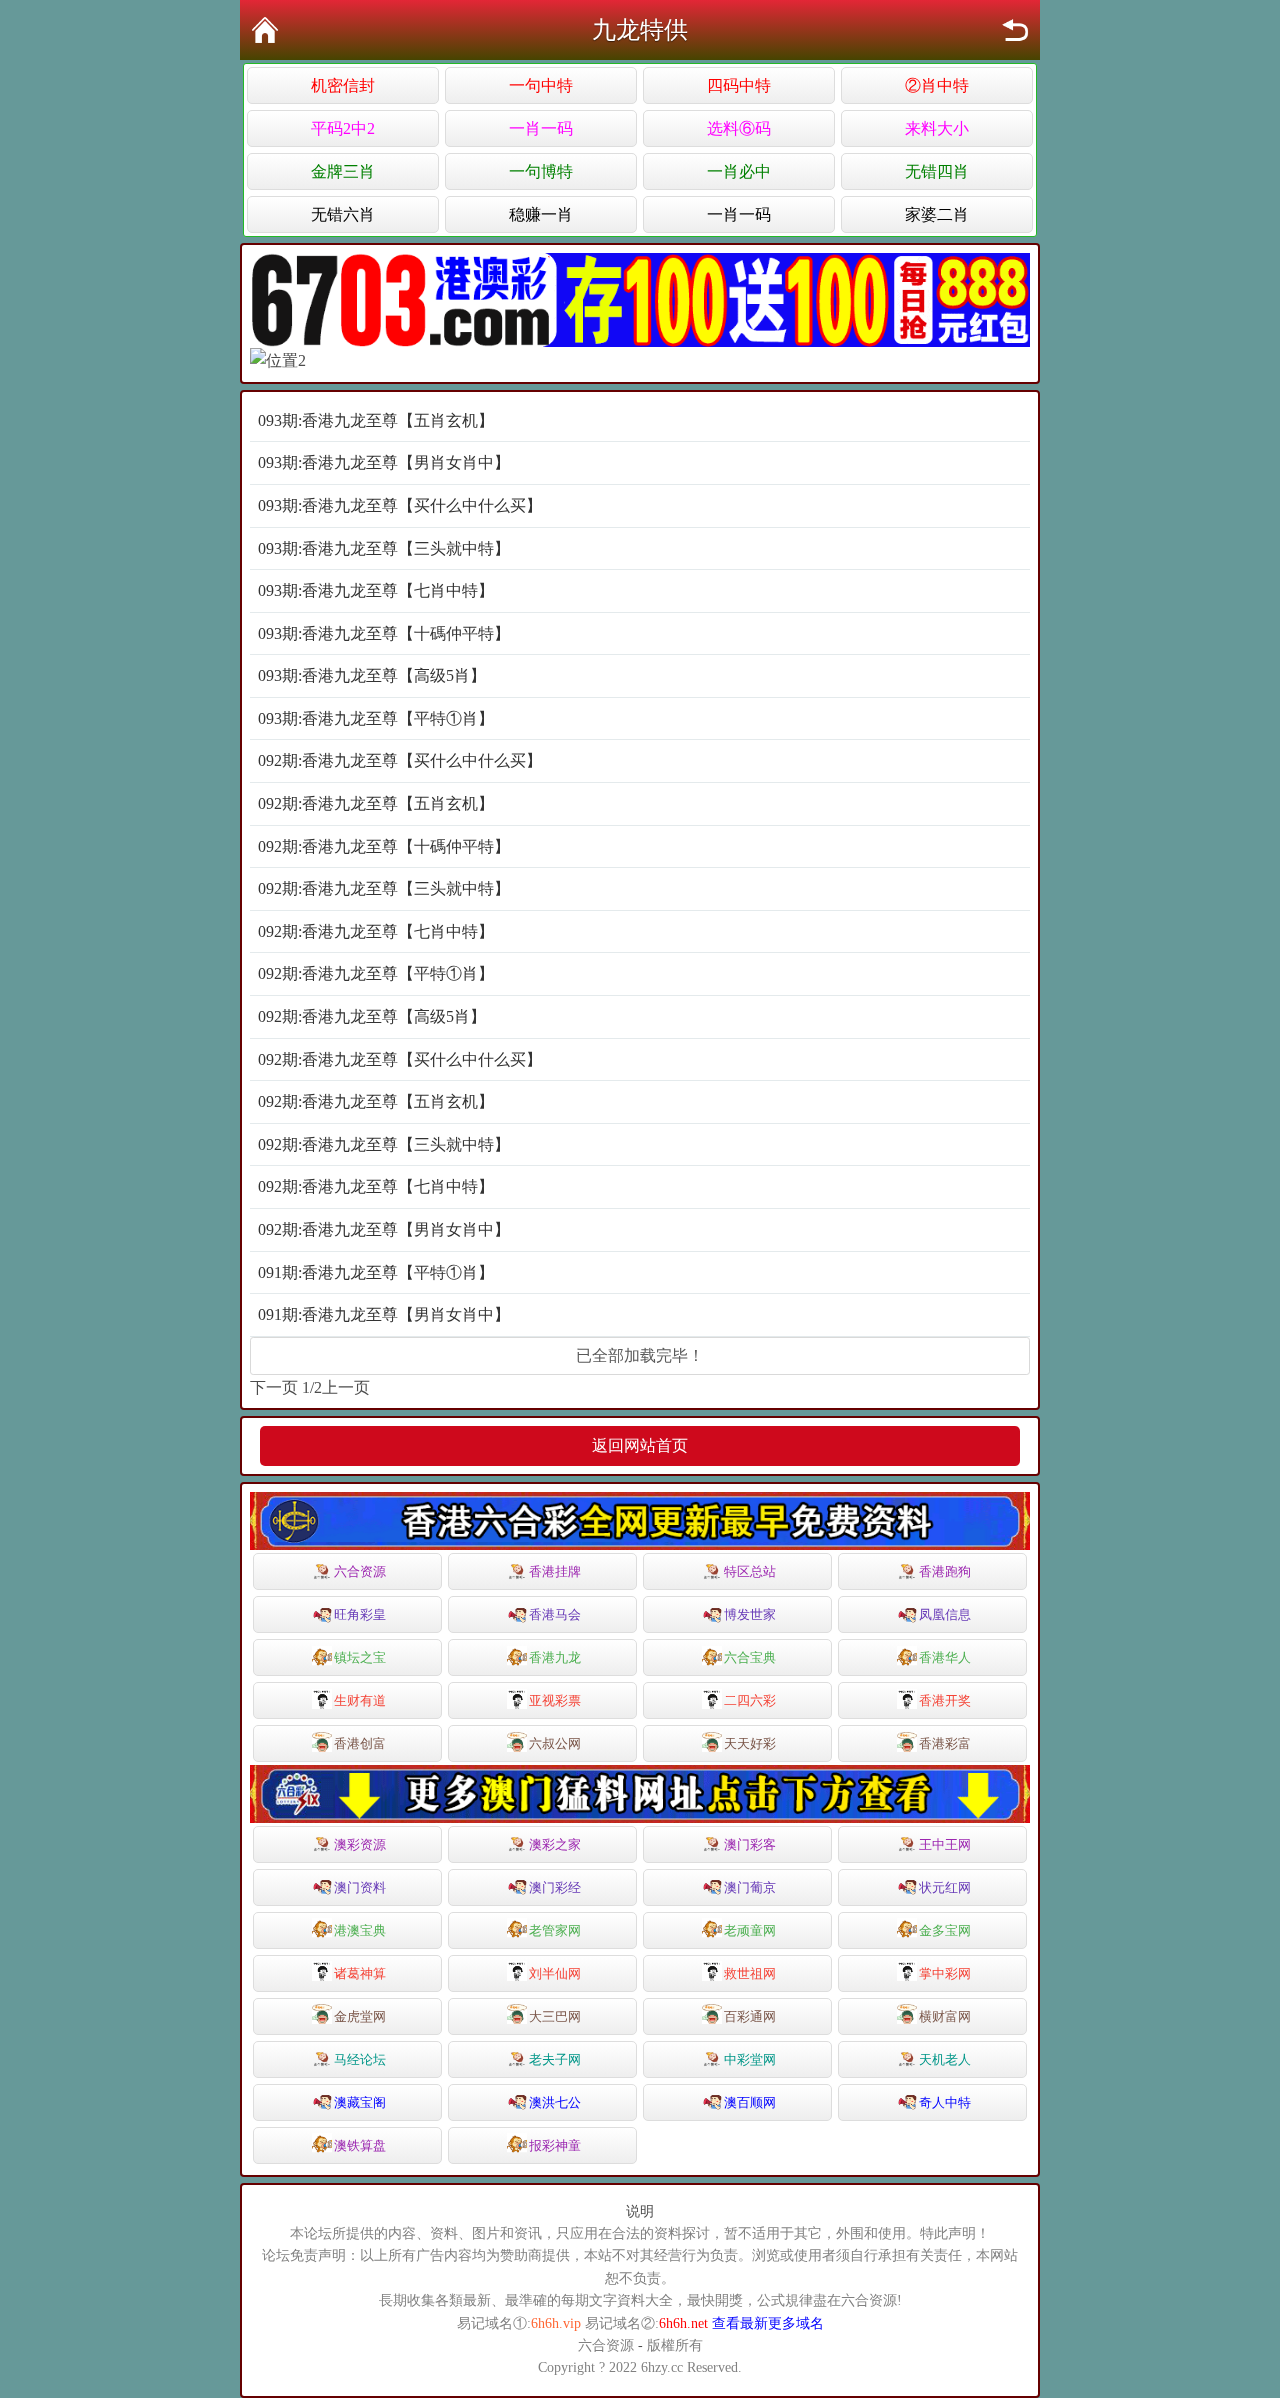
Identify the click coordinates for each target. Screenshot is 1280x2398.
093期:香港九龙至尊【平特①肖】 (376, 718)
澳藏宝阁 (360, 2102)
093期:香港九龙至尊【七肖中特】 (376, 590)
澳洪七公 (555, 2102)
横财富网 (945, 2016)
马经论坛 (360, 2059)
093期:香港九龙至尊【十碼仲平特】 (384, 633)
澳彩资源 (360, 1844)
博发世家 (750, 1614)
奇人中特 (945, 2102)
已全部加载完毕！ (640, 1355)
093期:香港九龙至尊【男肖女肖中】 (384, 462)
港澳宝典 (360, 1930)
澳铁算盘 (360, 2145)
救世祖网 (750, 1973)
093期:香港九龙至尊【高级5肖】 (372, 675)
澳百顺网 (750, 2102)
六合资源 (360, 1571)
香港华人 (945, 1657)
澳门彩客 (750, 1844)
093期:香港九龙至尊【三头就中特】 (384, 548)
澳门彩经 (555, 1887)
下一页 (274, 1387)
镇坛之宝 (360, 1657)
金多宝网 (945, 1930)
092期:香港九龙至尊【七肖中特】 (376, 931)
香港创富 (360, 1743)
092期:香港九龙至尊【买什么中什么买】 (400, 760)
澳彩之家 (555, 1844)
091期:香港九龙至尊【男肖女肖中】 (384, 1314)
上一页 (346, 1387)
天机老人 (945, 2059)
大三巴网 (555, 2016)
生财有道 (360, 1700)
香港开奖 (945, 1700)
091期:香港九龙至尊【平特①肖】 (376, 1272)
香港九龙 (555, 1657)
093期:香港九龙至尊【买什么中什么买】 (400, 505)
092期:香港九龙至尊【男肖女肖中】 (384, 1229)
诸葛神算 (360, 1973)
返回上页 (1015, 30)
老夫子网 (555, 2059)
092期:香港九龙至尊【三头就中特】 (384, 888)
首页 (265, 30)
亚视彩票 (555, 1700)
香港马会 (555, 1614)
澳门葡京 (750, 1887)
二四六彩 (750, 1700)
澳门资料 (360, 1887)
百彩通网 (750, 2016)
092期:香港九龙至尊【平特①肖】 (376, 973)
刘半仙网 (555, 1973)
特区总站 (750, 1571)
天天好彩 (750, 1743)
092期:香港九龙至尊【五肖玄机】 (376, 803)
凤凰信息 (945, 1614)
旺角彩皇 (360, 1614)
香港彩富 (945, 1743)
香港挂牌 (555, 1571)
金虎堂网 (360, 2016)
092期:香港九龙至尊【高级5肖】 (372, 1016)
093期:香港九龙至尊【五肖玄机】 (376, 420)
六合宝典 (750, 1657)
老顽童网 (750, 1930)
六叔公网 (555, 1743)
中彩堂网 (750, 2059)
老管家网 (555, 1930)
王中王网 (945, 1844)
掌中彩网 (945, 1973)
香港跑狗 (945, 1571)
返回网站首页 (640, 1445)
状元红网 (945, 1887)
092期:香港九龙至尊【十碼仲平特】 (384, 846)
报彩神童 (555, 2145)
